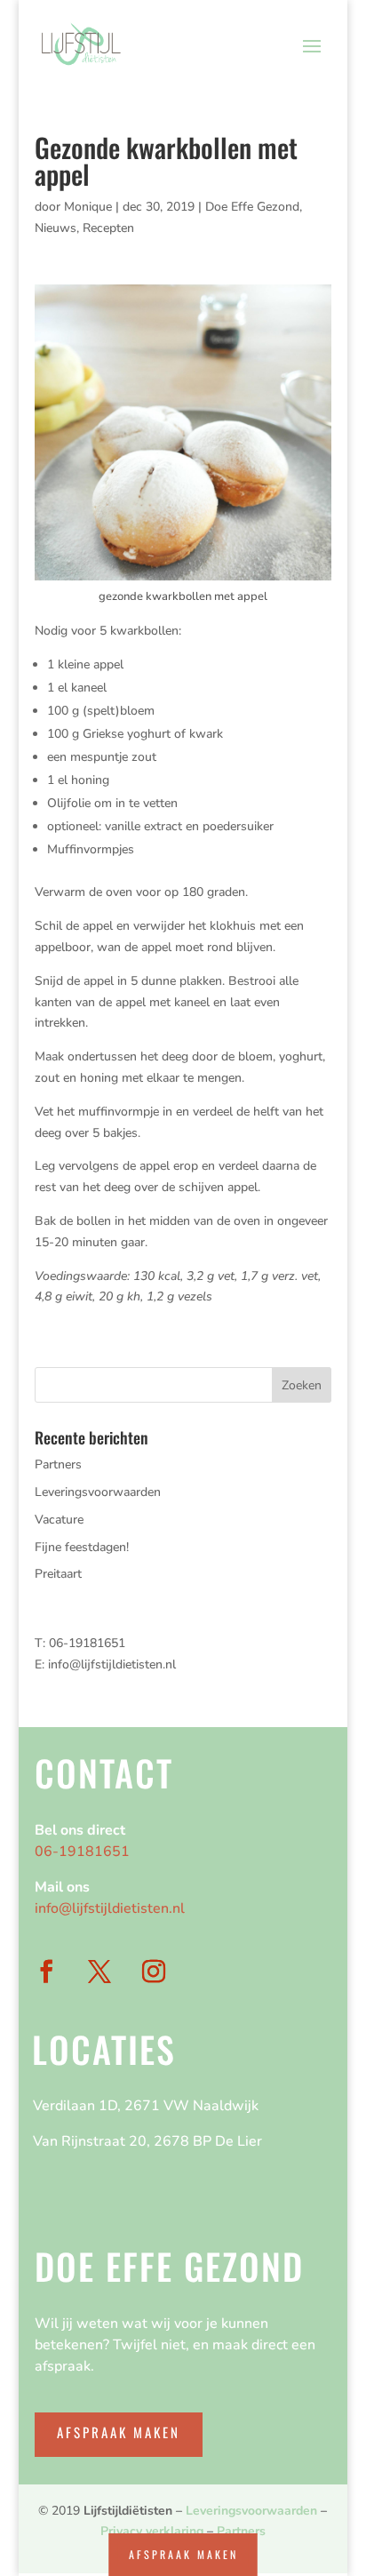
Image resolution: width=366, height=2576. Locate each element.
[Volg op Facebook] (46, 1972)
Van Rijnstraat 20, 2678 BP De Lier (147, 2141)
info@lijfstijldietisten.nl (112, 1664)
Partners (58, 1464)
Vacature (59, 1520)
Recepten (108, 228)
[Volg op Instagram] (154, 1972)
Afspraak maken (119, 2432)
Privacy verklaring (152, 2531)
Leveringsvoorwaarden (98, 1492)
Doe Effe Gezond (252, 207)
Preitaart (58, 1574)
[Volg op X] (99, 1972)
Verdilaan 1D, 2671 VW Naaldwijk (146, 2106)
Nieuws (56, 228)
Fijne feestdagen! (82, 1547)
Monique (88, 207)
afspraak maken (183, 2554)
